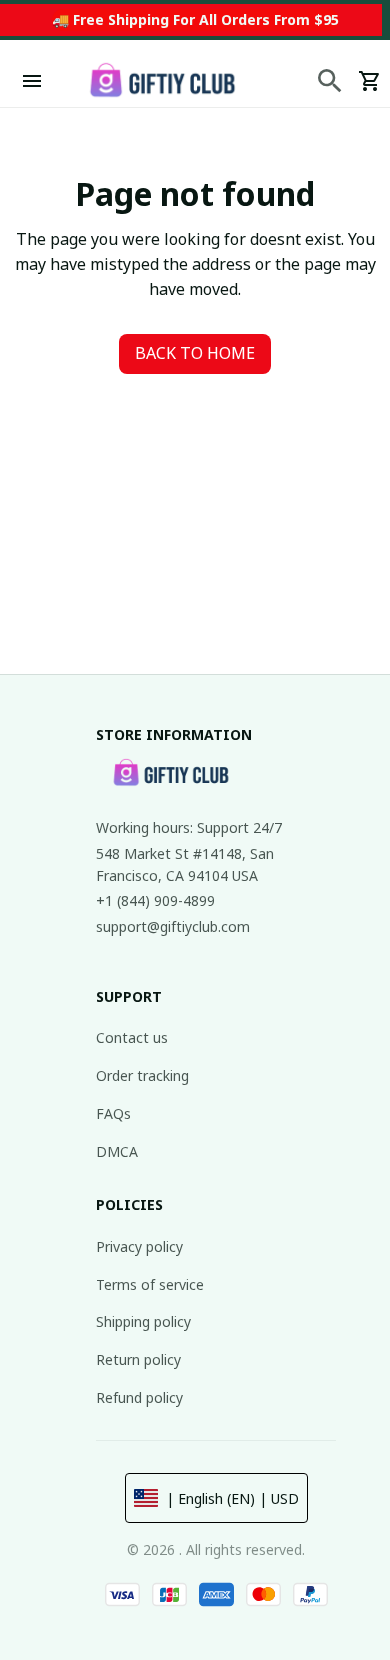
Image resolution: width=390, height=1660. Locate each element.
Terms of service (150, 1284)
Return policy (138, 1359)
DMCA (117, 1151)
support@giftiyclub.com (173, 926)
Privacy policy (139, 1246)
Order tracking (142, 1075)
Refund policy (139, 1397)
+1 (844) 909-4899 (155, 900)
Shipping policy (143, 1321)
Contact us (132, 1037)
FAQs (113, 1113)
